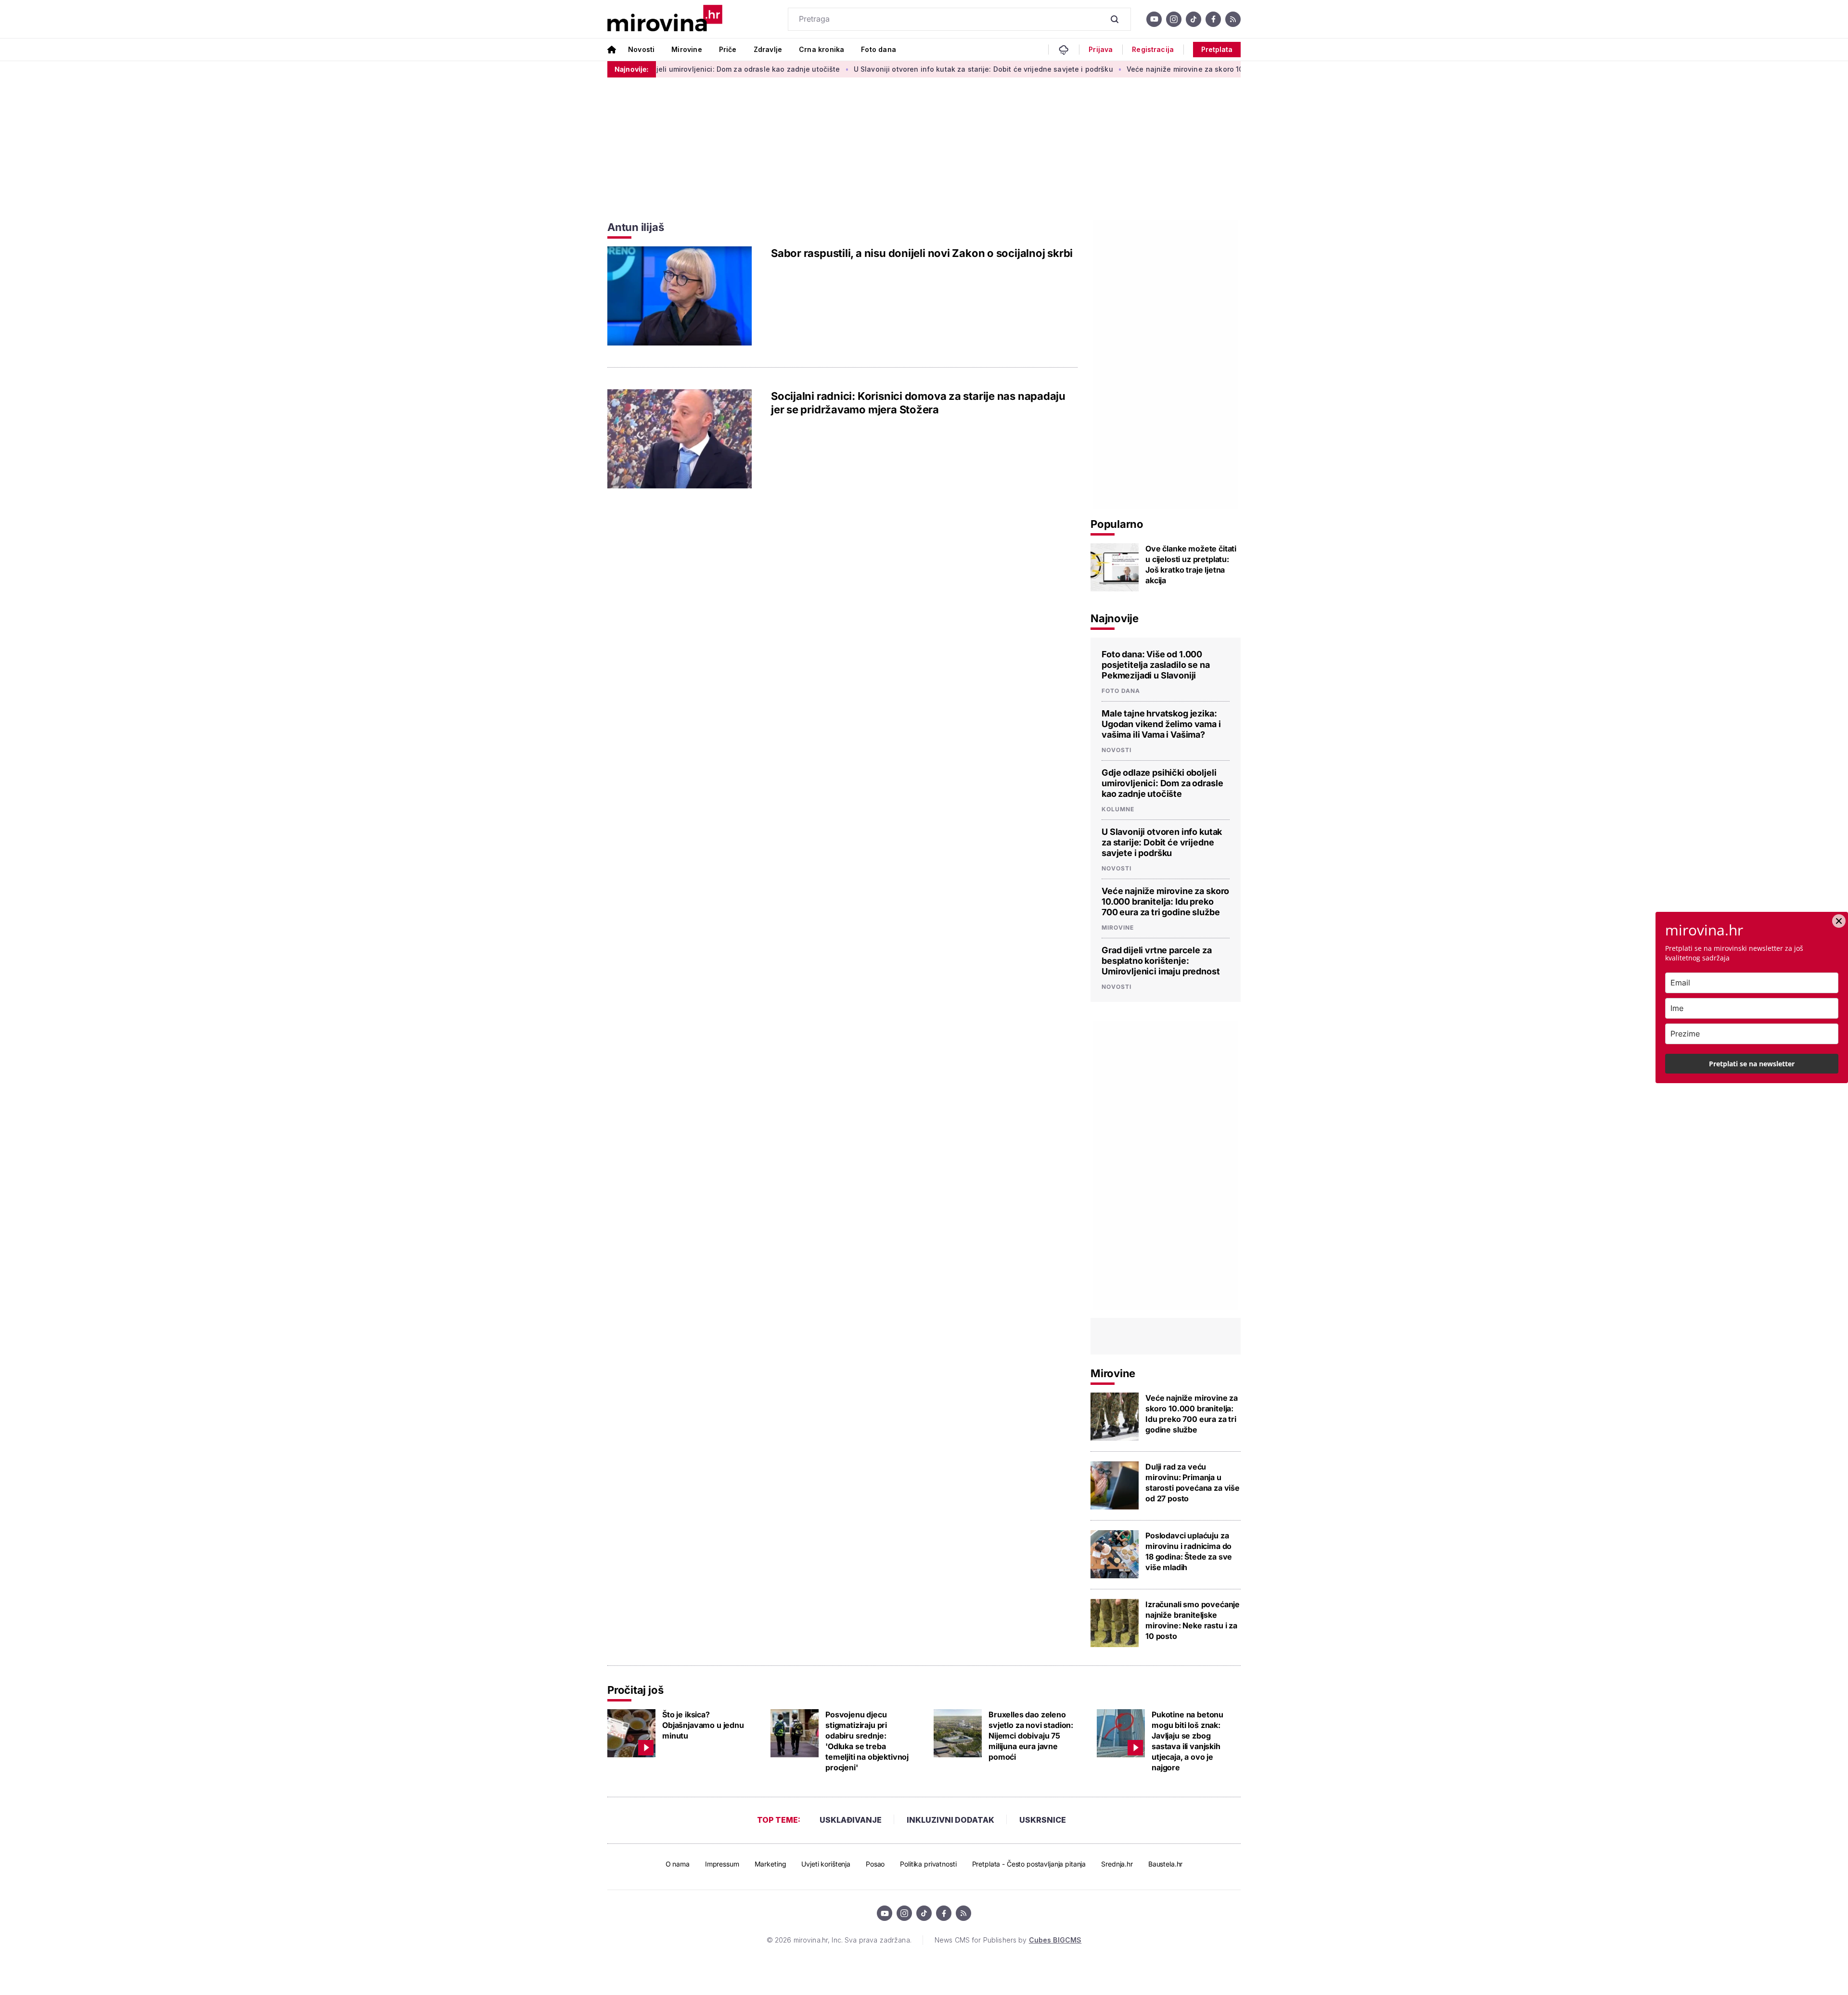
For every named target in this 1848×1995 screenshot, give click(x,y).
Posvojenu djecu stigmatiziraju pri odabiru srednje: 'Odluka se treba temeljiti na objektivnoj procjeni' (867, 1741)
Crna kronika (821, 49)
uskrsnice (1043, 1820)
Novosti (641, 49)
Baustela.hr (1165, 1864)
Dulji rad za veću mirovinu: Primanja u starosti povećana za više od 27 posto (1193, 1483)
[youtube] (1154, 19)
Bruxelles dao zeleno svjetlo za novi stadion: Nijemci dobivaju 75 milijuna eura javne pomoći (1031, 1736)
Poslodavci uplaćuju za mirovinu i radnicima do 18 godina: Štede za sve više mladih (1189, 1551)
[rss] (1233, 19)
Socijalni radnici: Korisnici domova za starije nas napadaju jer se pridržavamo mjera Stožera (918, 403)
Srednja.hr (1117, 1864)
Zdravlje (768, 49)
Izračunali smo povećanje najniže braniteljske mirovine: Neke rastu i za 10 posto (1193, 1620)
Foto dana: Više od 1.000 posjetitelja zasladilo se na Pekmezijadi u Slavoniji (1156, 665)
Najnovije (1115, 618)
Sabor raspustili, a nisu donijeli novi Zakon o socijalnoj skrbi (922, 253)
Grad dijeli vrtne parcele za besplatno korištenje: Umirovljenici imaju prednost (1161, 961)
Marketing (770, 1864)
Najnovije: (632, 69)
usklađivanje (851, 1820)
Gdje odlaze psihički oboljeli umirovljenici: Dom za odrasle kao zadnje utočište (1162, 783)
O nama (678, 1864)
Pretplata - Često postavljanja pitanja (1029, 1864)
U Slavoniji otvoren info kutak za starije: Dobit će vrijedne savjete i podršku (902, 69)
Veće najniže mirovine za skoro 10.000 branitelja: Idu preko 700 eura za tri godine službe (1198, 69)
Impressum (722, 1864)
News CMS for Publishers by (1008, 1940)
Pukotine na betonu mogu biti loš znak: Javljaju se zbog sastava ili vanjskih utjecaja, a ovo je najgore (1187, 1741)
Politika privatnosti (928, 1864)
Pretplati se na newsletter (1752, 1064)
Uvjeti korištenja (826, 1864)
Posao (875, 1864)
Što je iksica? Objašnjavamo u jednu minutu (703, 1725)
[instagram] (1174, 19)
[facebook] (1213, 19)
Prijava (1101, 50)
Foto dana (879, 49)
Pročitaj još (635, 1690)
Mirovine (687, 49)
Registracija (1153, 50)
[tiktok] (1193, 19)
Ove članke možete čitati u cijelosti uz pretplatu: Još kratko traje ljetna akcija (1191, 564)
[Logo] (665, 19)
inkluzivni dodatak (950, 1820)
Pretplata (1217, 49)
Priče (728, 49)
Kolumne (1118, 809)
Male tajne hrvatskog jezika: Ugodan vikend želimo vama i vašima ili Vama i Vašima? (1161, 724)
